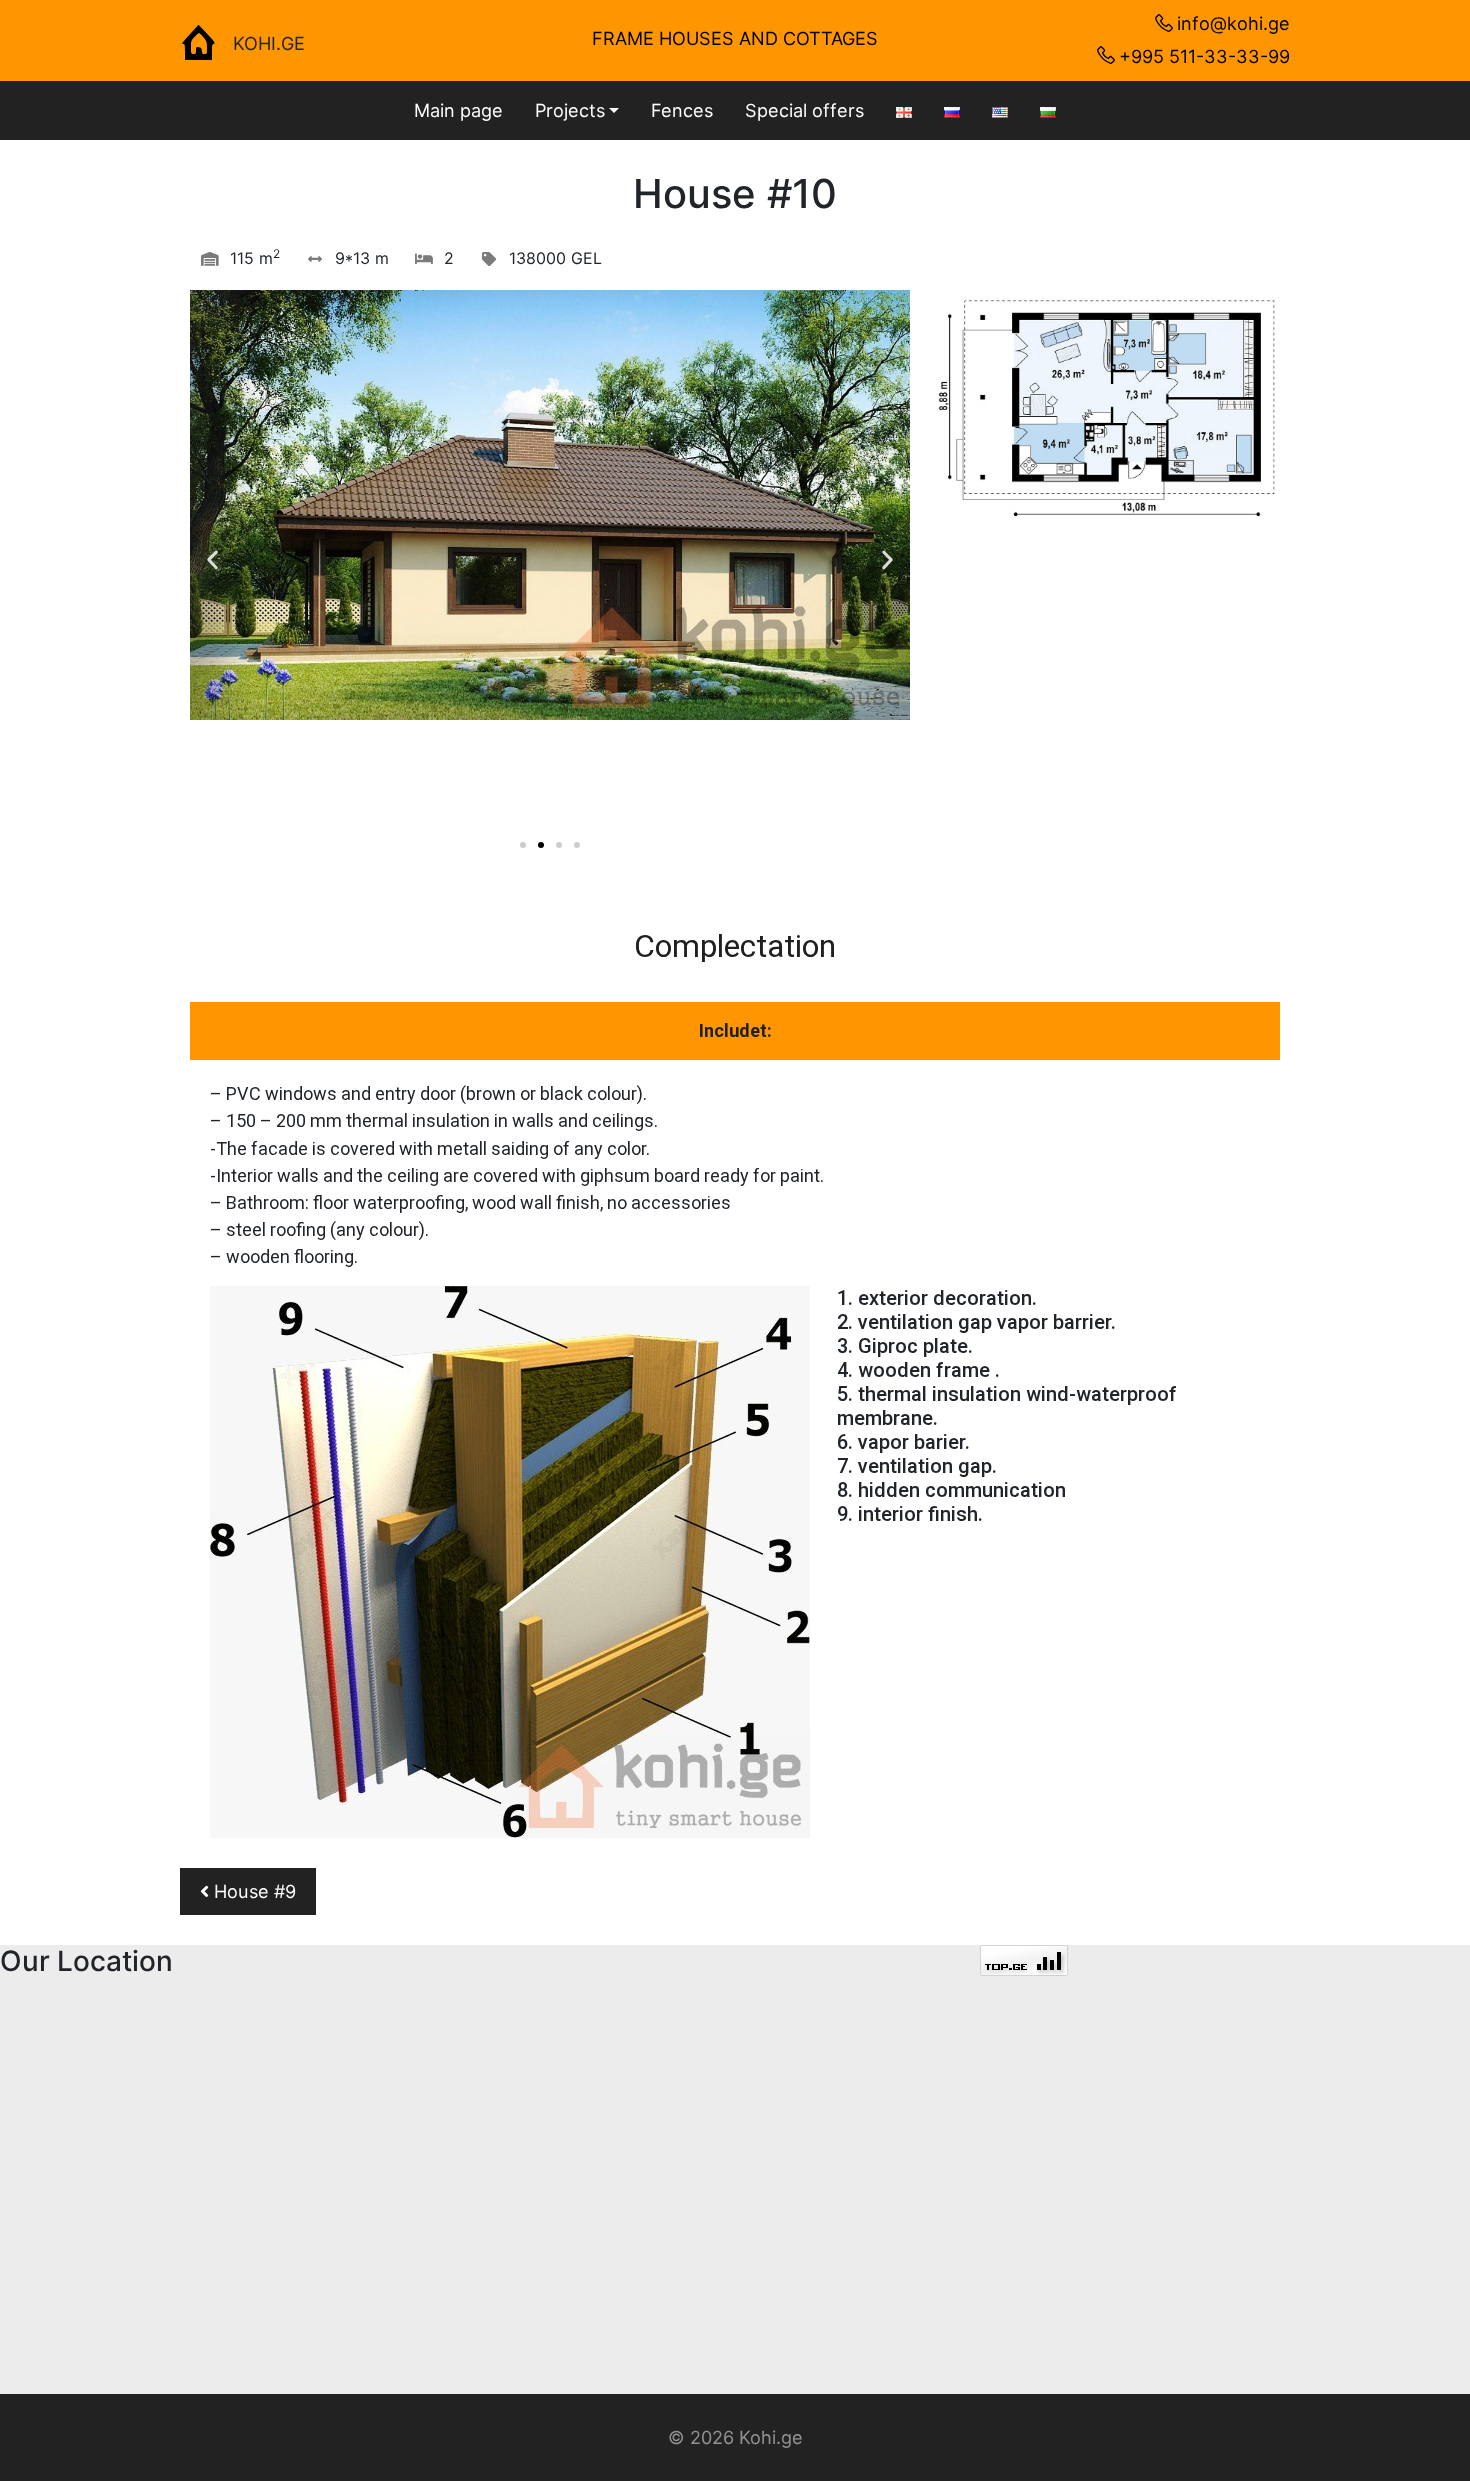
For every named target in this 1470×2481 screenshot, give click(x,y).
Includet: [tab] (735, 1030)
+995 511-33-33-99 (1204, 56)
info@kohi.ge (1233, 23)
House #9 (252, 1891)
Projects (570, 110)
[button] (523, 845)
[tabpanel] (735, 1459)
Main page (458, 110)
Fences (682, 110)
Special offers (804, 110)
